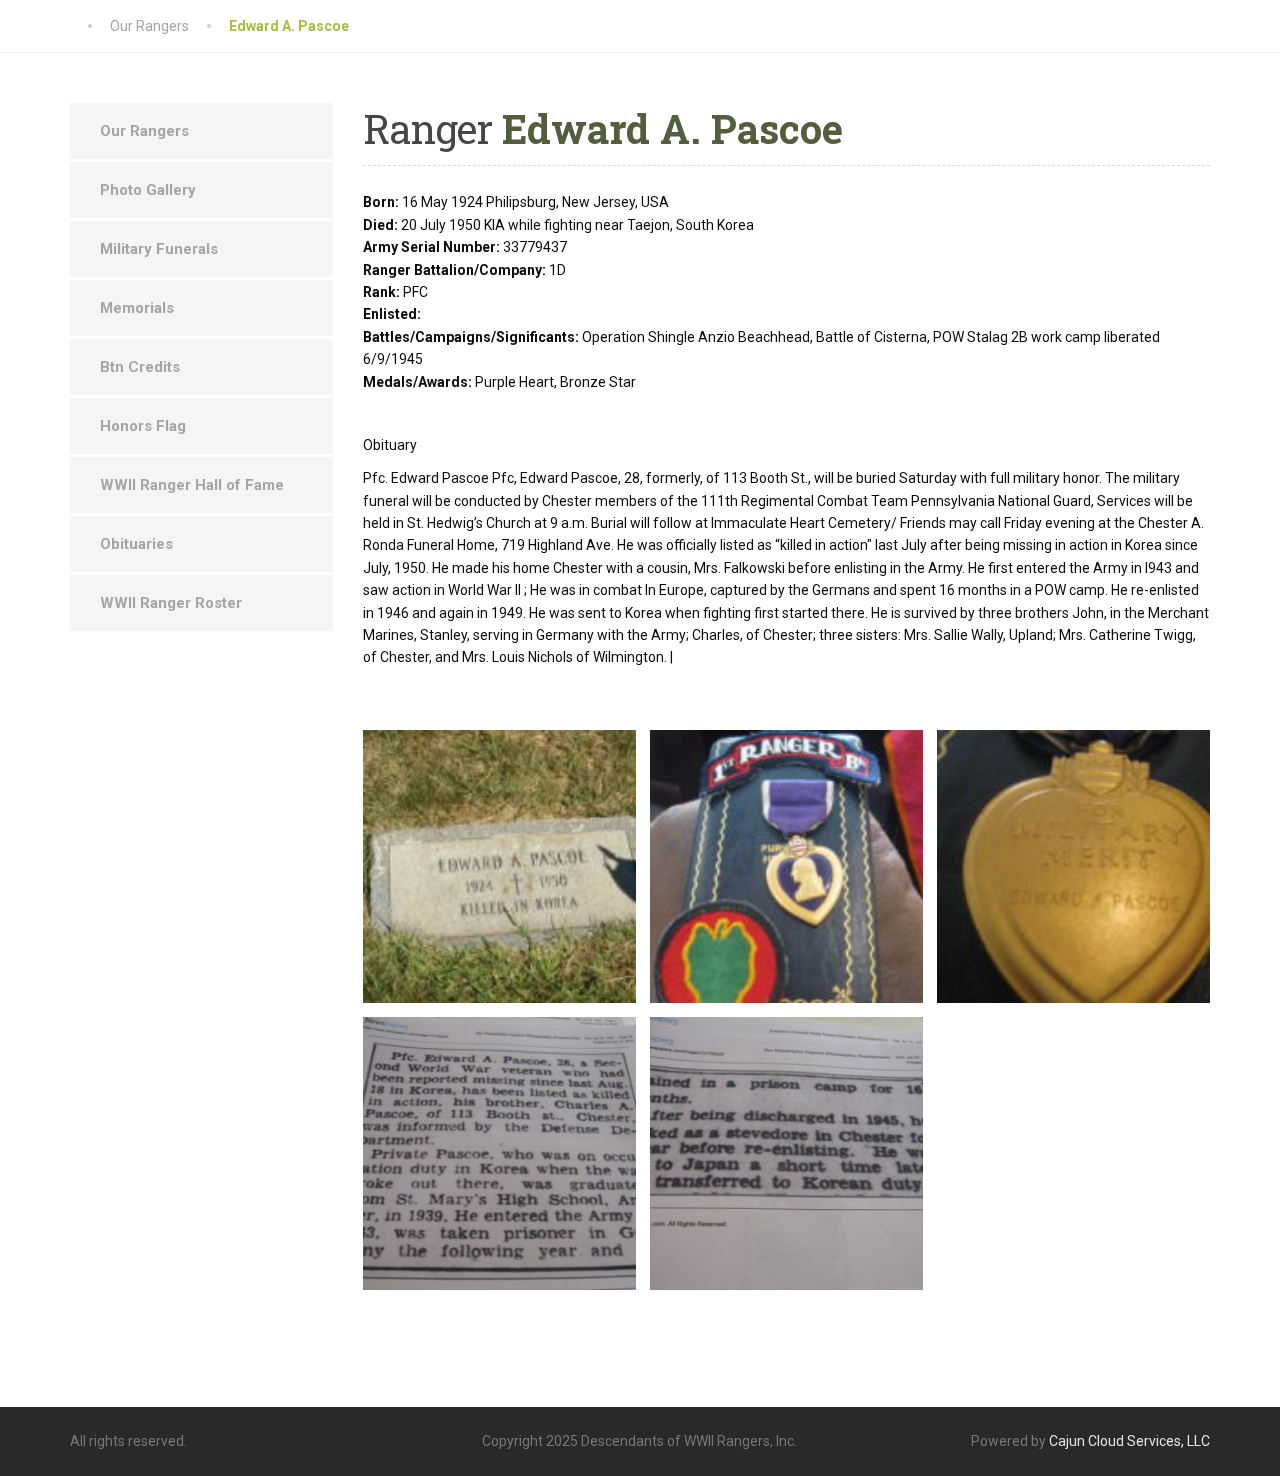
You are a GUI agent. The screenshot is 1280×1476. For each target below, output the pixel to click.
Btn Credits (140, 367)
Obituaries (136, 544)
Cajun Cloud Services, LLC (1129, 1441)
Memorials (137, 308)
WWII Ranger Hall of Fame (192, 485)
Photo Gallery (148, 190)
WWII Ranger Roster (171, 603)
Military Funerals (159, 249)
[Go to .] (90, 26)
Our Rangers (144, 131)
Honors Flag (143, 426)
